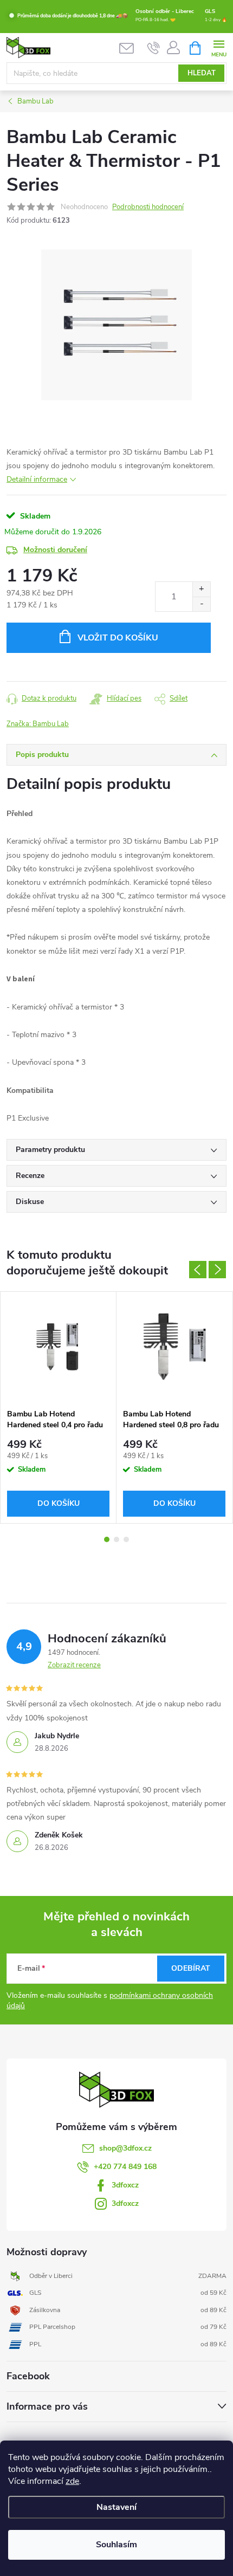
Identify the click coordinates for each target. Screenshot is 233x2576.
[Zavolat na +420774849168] (154, 48)
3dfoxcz (125, 2185)
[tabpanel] (59, 1407)
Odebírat (191, 1968)
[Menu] (219, 47)
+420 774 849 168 (125, 2167)
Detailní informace (37, 479)
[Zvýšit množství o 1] (201, 589)
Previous (198, 1270)
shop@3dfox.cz (125, 2148)
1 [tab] (107, 1539)
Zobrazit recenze (74, 1665)
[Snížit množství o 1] (201, 604)
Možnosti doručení (55, 550)
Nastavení (116, 2507)
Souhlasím (116, 2545)
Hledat (202, 73)
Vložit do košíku (118, 638)
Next (217, 1270)
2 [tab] (116, 1539)
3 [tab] (126, 1539)
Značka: (38, 724)
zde (72, 2481)
